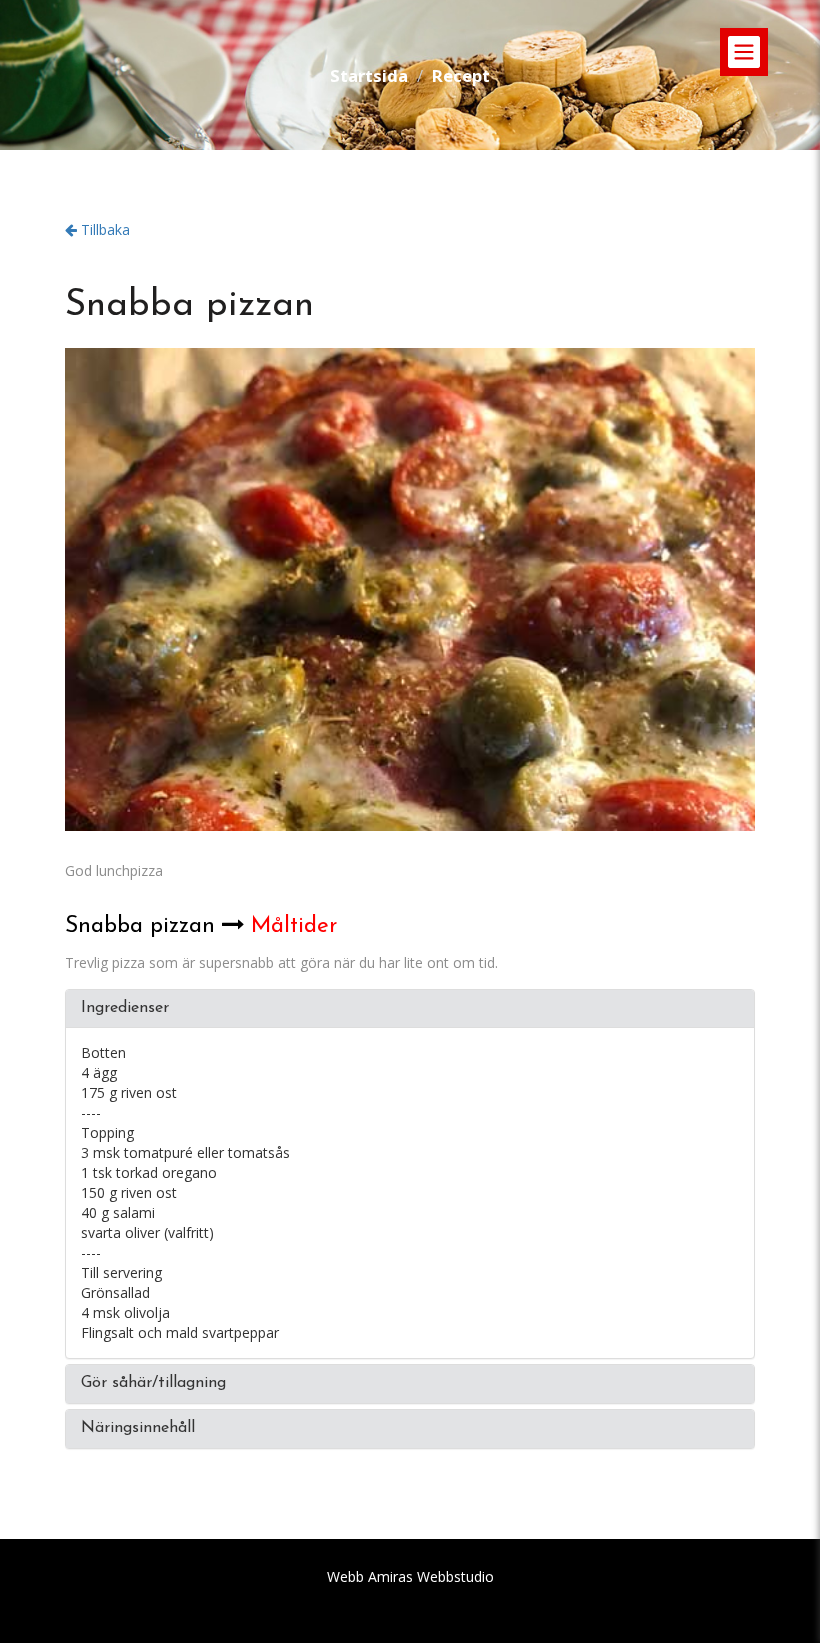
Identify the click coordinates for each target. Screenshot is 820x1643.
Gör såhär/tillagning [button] (153, 1383)
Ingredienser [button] (125, 1008)
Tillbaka (103, 229)
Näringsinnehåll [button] (138, 1428)
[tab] (410, 1009)
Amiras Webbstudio (431, 1576)
